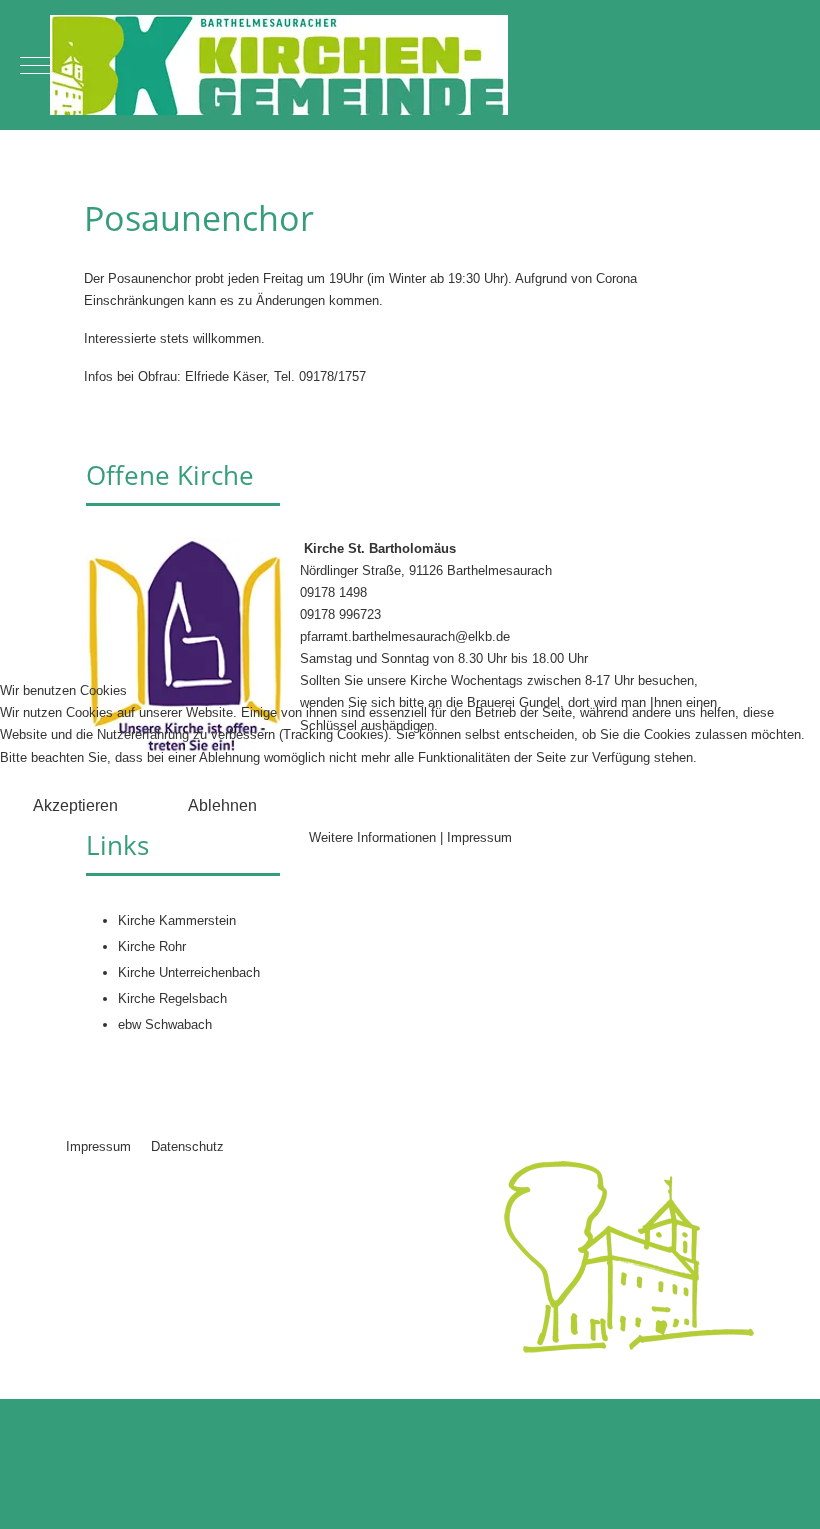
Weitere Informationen (372, 837)
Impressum (479, 837)
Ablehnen (222, 805)
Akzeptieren (75, 805)
